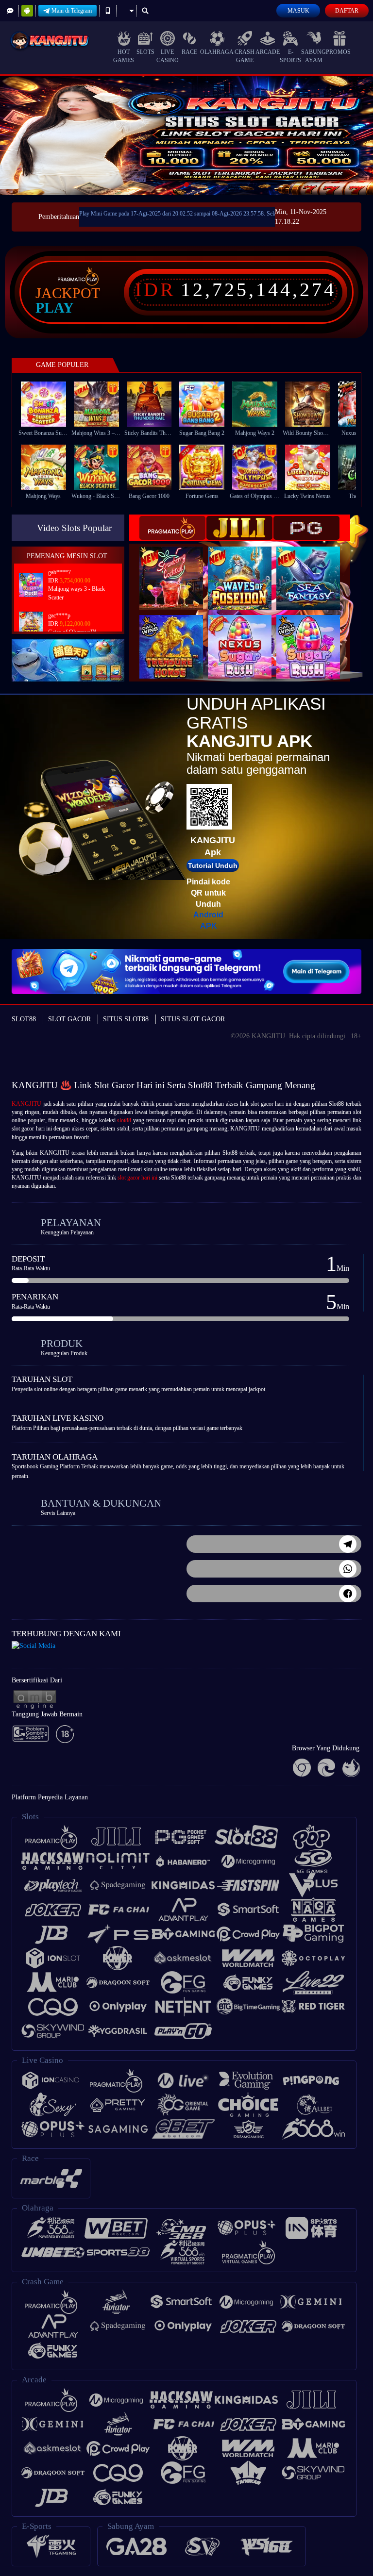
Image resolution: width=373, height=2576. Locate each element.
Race (189, 52)
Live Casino (168, 56)
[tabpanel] (186, 136)
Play (55, 308)
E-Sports (290, 56)
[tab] (172, 528)
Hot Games (124, 56)
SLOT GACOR (69, 1019)
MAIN (49, 404)
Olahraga (217, 52)
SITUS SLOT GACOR (193, 1019)
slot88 (124, 1120)
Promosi (339, 52)
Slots (145, 52)
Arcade (268, 52)
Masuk (298, 11)
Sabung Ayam (314, 56)
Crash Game (245, 56)
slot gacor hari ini (137, 1178)
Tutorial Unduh (213, 865)
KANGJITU (26, 1104)
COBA (177, 568)
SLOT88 (24, 1019)
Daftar (347, 11)
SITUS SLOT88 (126, 1019)
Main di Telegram (72, 11)
